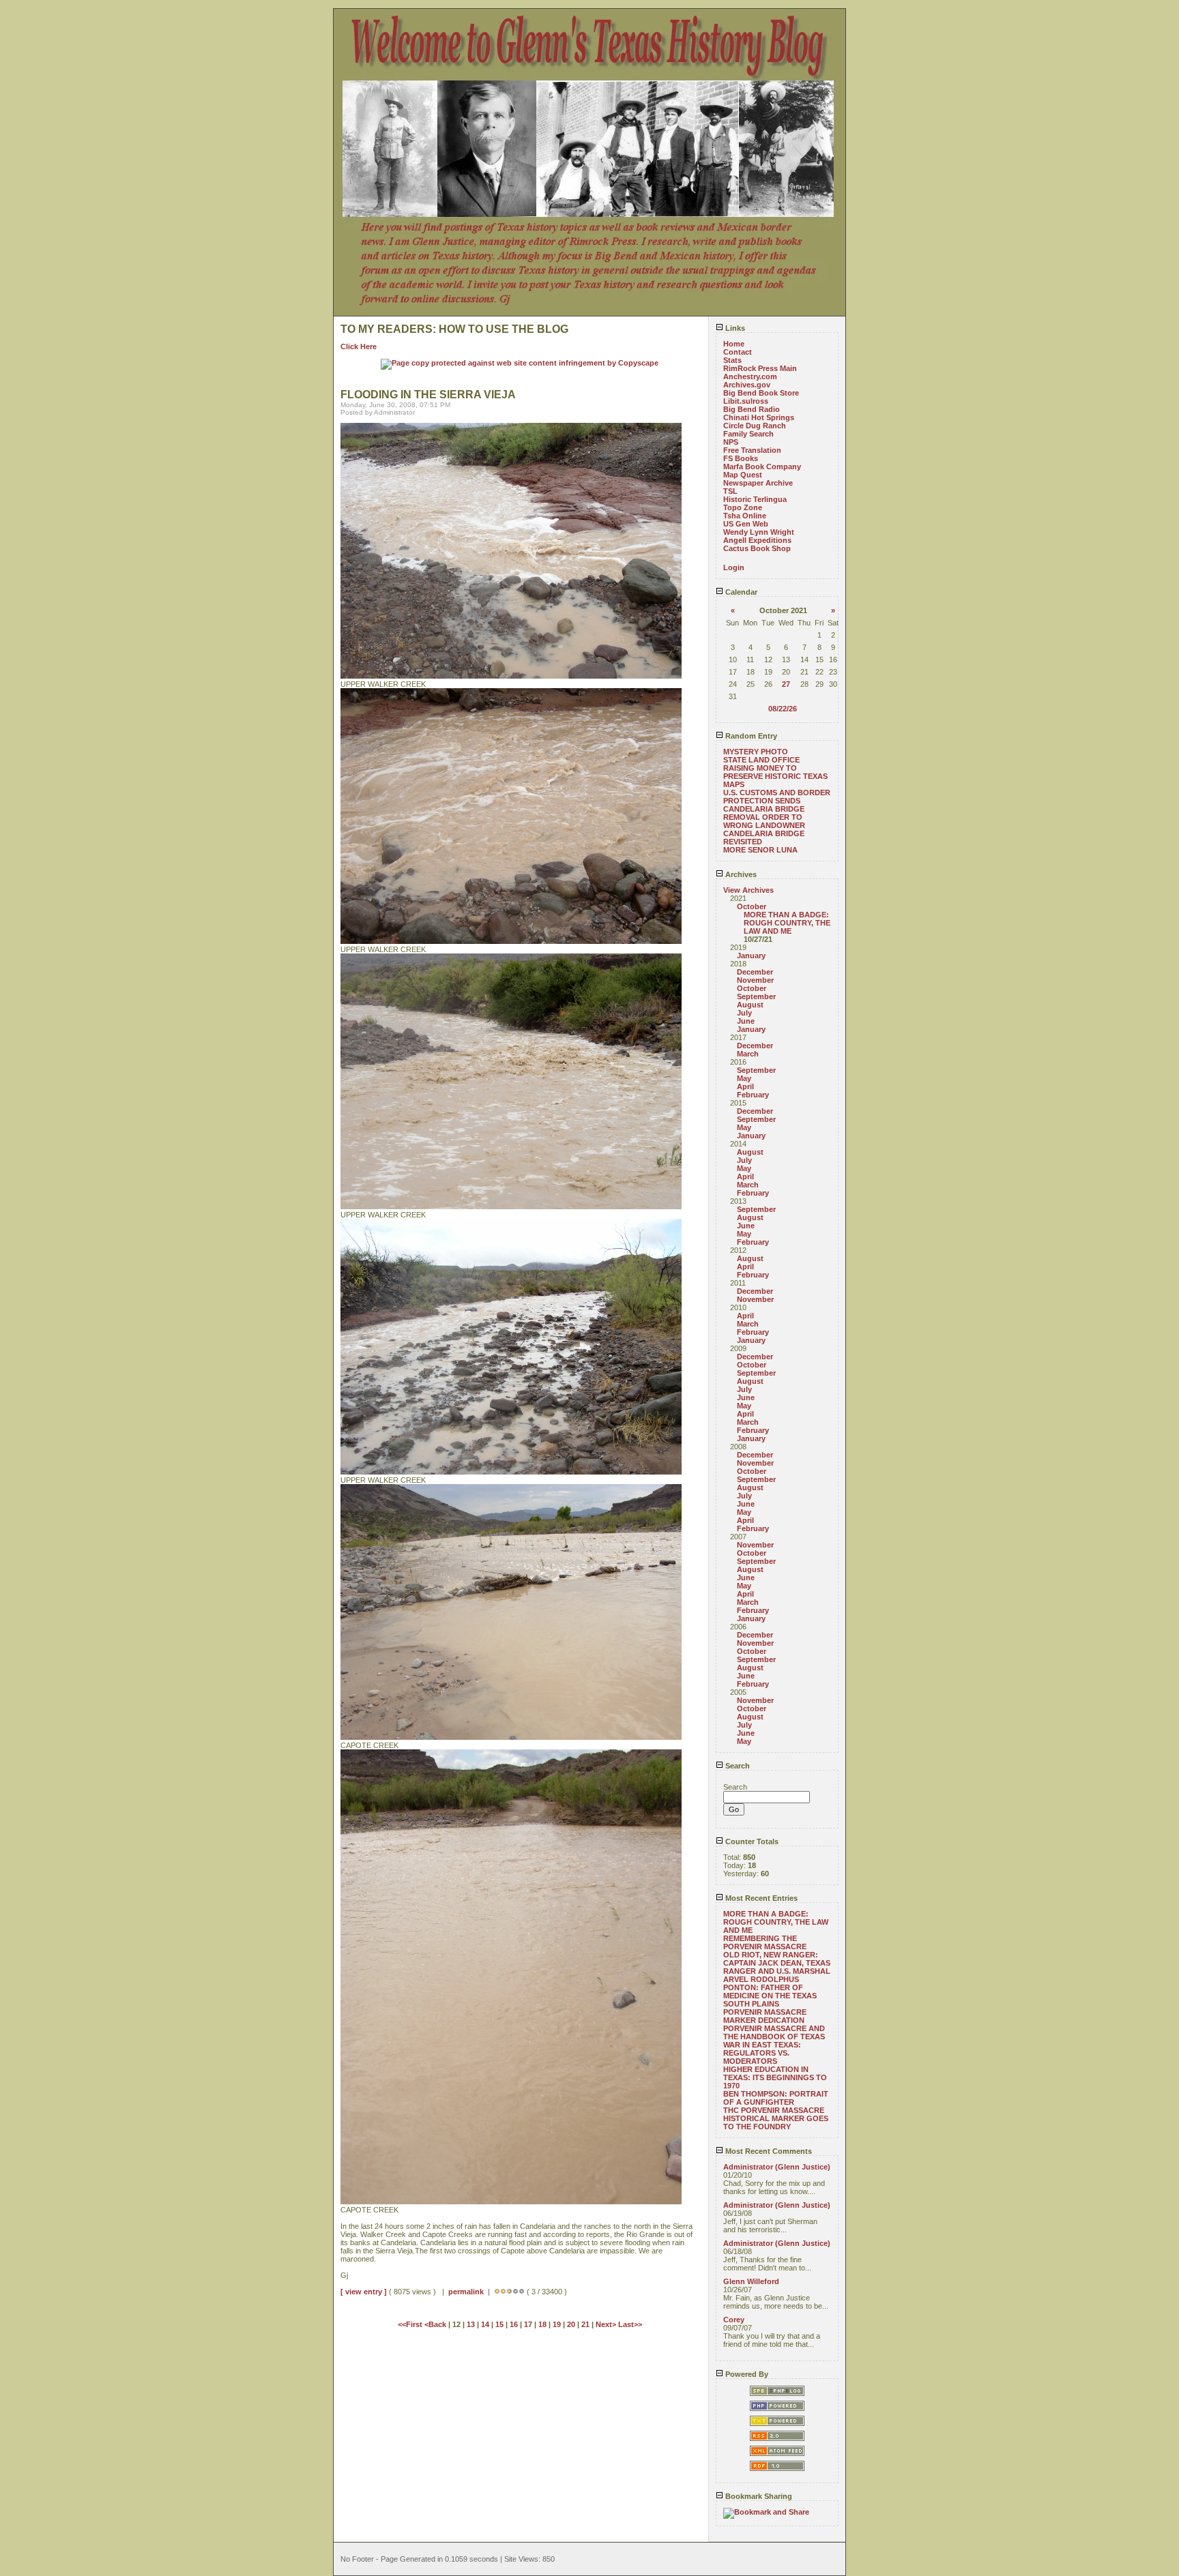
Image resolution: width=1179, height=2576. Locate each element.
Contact (738, 352)
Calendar (740, 592)
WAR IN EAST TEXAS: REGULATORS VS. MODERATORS (762, 2053)
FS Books (741, 458)
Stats (732, 360)
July (744, 1013)
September (756, 996)
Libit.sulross (746, 401)
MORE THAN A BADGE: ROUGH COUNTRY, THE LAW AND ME (787, 923)
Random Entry (750, 736)
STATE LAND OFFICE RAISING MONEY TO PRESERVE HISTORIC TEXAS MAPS (775, 772)
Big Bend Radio (752, 409)
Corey (734, 2320)
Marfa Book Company (762, 467)
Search (737, 1766)
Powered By (746, 2374)
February (753, 1095)
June (746, 1021)
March (748, 1054)
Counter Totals (751, 1841)
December (755, 972)
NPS (731, 442)
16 (514, 2324)
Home (734, 344)
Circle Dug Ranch (755, 426)
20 (571, 2324)
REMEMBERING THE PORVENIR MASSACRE (765, 1942)
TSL (730, 491)
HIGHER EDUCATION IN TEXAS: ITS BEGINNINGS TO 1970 (775, 2077)
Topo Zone (743, 507)
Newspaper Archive (758, 483)
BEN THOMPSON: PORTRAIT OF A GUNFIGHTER (776, 2098)
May (744, 1078)
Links (734, 328)
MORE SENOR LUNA (760, 850)
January (751, 956)
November (755, 980)
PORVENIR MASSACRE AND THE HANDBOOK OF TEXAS (774, 2032)
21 (585, 2324)
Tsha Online (745, 516)
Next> (607, 2324)
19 (557, 2324)
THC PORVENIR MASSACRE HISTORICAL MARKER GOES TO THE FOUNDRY (776, 2118)
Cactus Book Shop (757, 548)
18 (542, 2324)
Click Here (359, 346)
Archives (740, 874)
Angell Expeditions (757, 540)
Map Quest (743, 475)
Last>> (630, 2324)
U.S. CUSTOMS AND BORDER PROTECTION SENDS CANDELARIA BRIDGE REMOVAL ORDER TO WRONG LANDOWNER (777, 809)
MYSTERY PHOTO (756, 752)
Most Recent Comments (768, 2151)
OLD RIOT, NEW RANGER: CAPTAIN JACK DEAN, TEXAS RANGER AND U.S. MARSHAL (777, 1963)
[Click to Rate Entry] (497, 2292)
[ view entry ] (364, 2292)
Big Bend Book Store (761, 393)
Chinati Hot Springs (759, 417)
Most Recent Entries (760, 1898)
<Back (436, 2324)
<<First (411, 2324)
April (745, 1086)
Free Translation (752, 450)
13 (471, 2324)
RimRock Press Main (760, 368)
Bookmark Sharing (758, 2496)
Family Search (748, 434)
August (750, 1005)
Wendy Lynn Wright (759, 532)
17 (528, 2324)
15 (499, 2324)
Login (734, 567)
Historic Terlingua (755, 499)
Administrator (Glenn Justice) (777, 2167)
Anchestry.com (750, 376)
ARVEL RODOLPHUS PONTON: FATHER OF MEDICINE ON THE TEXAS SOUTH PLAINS (770, 1992)
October (752, 906)
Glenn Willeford (751, 2281)
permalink (466, 2292)
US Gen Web (746, 524)
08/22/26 (783, 709)
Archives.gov (747, 385)
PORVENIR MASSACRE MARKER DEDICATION (765, 2016)
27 (786, 684)
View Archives (748, 890)
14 (485, 2324)
